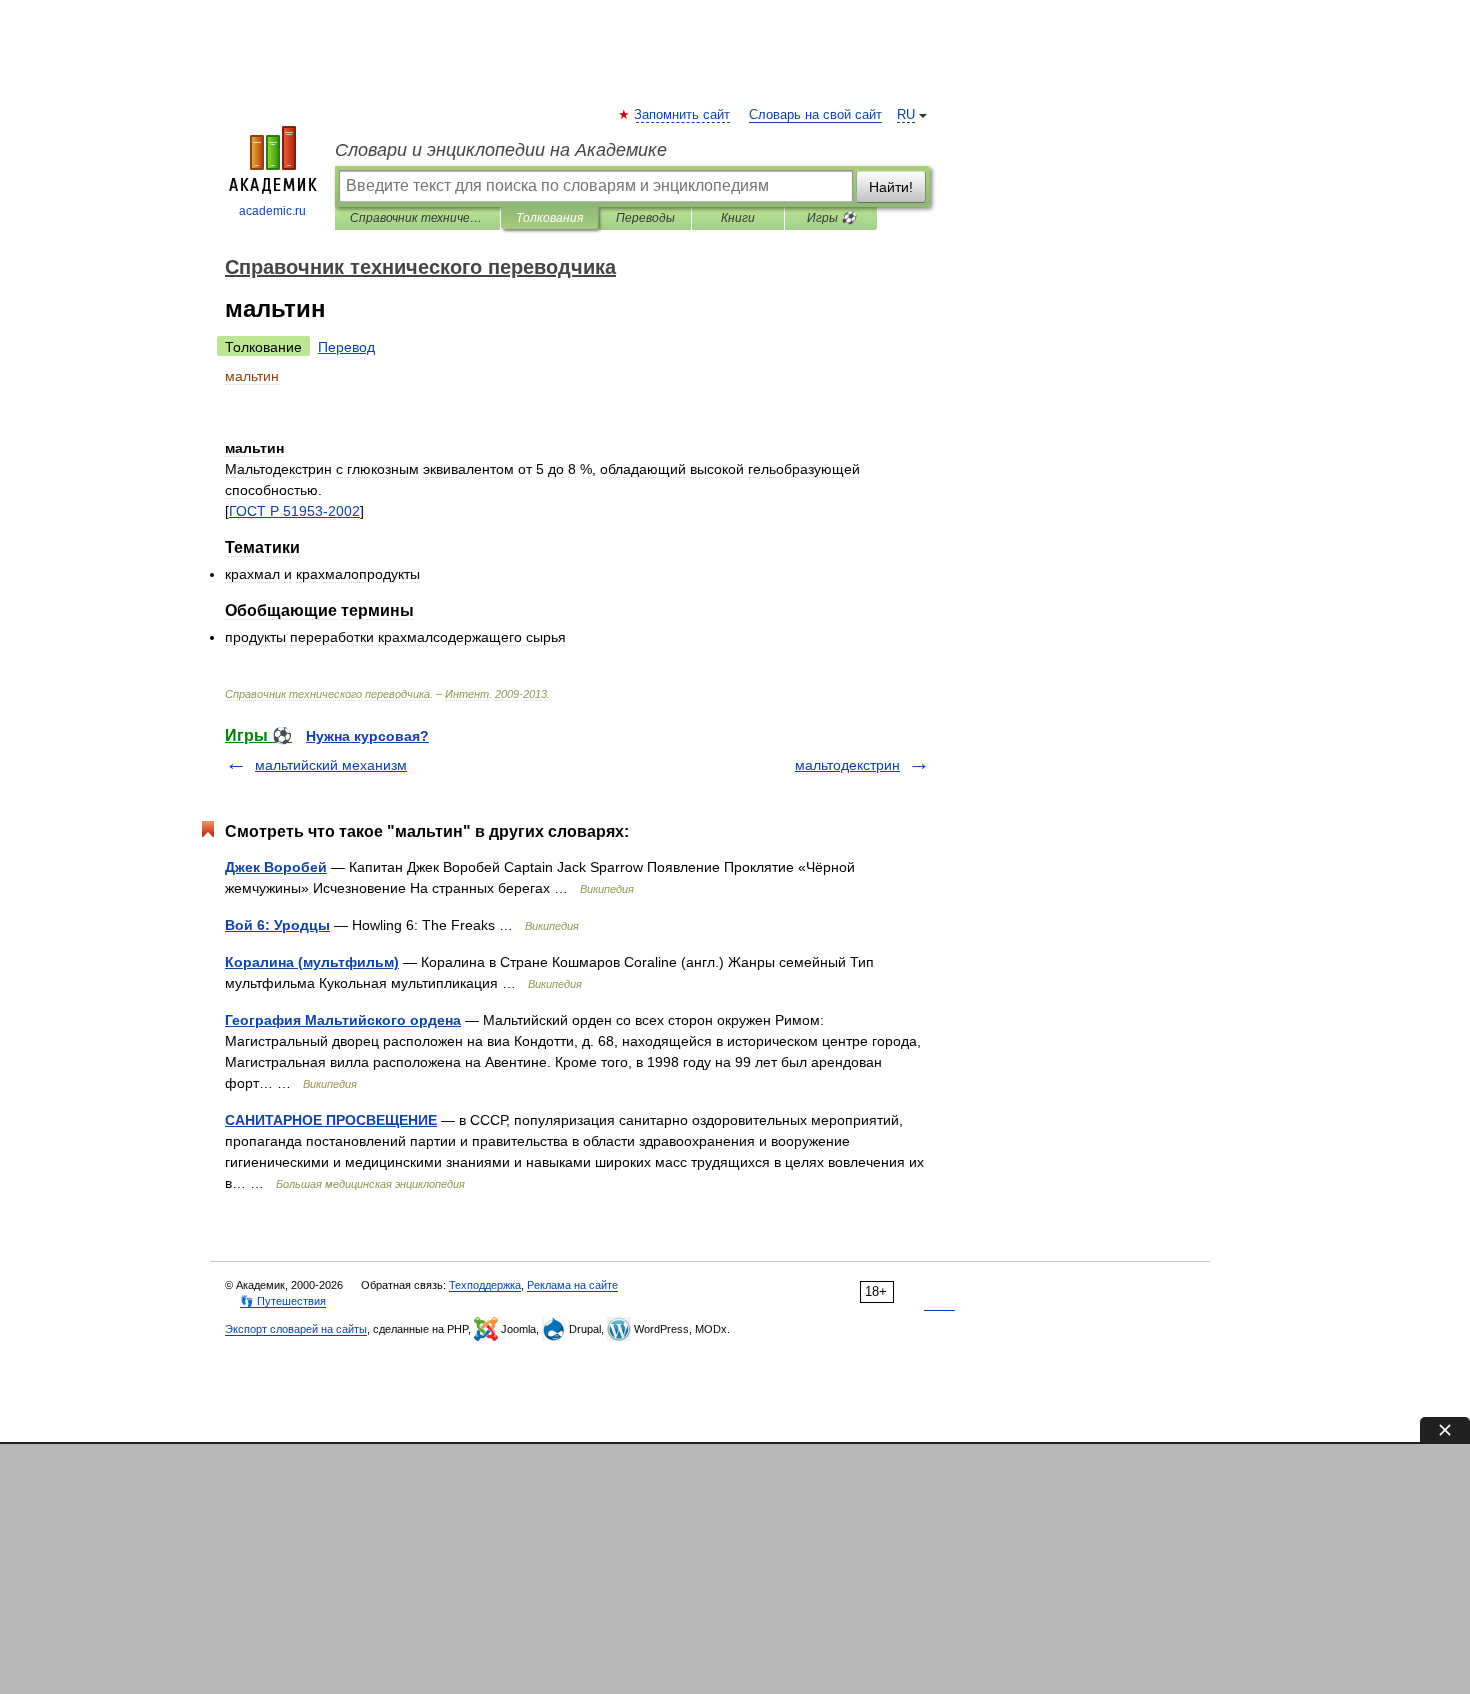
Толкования (549, 218)
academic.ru (272, 211)
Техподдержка (485, 1285)
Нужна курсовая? (367, 736)
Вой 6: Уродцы (277, 925)
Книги (738, 218)
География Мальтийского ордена (343, 1020)
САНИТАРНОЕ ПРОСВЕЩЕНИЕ (331, 1120)
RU (906, 115)
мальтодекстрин (847, 765)
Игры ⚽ (831, 218)
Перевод (346, 347)
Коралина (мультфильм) (312, 962)
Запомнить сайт (683, 115)
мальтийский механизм (331, 765)
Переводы (645, 218)
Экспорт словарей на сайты (296, 1329)
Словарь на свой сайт (815, 115)
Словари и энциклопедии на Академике (501, 150)
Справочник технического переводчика (417, 218)
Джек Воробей (276, 867)
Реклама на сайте (572, 1285)
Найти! (891, 187)
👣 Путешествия (283, 1301)
